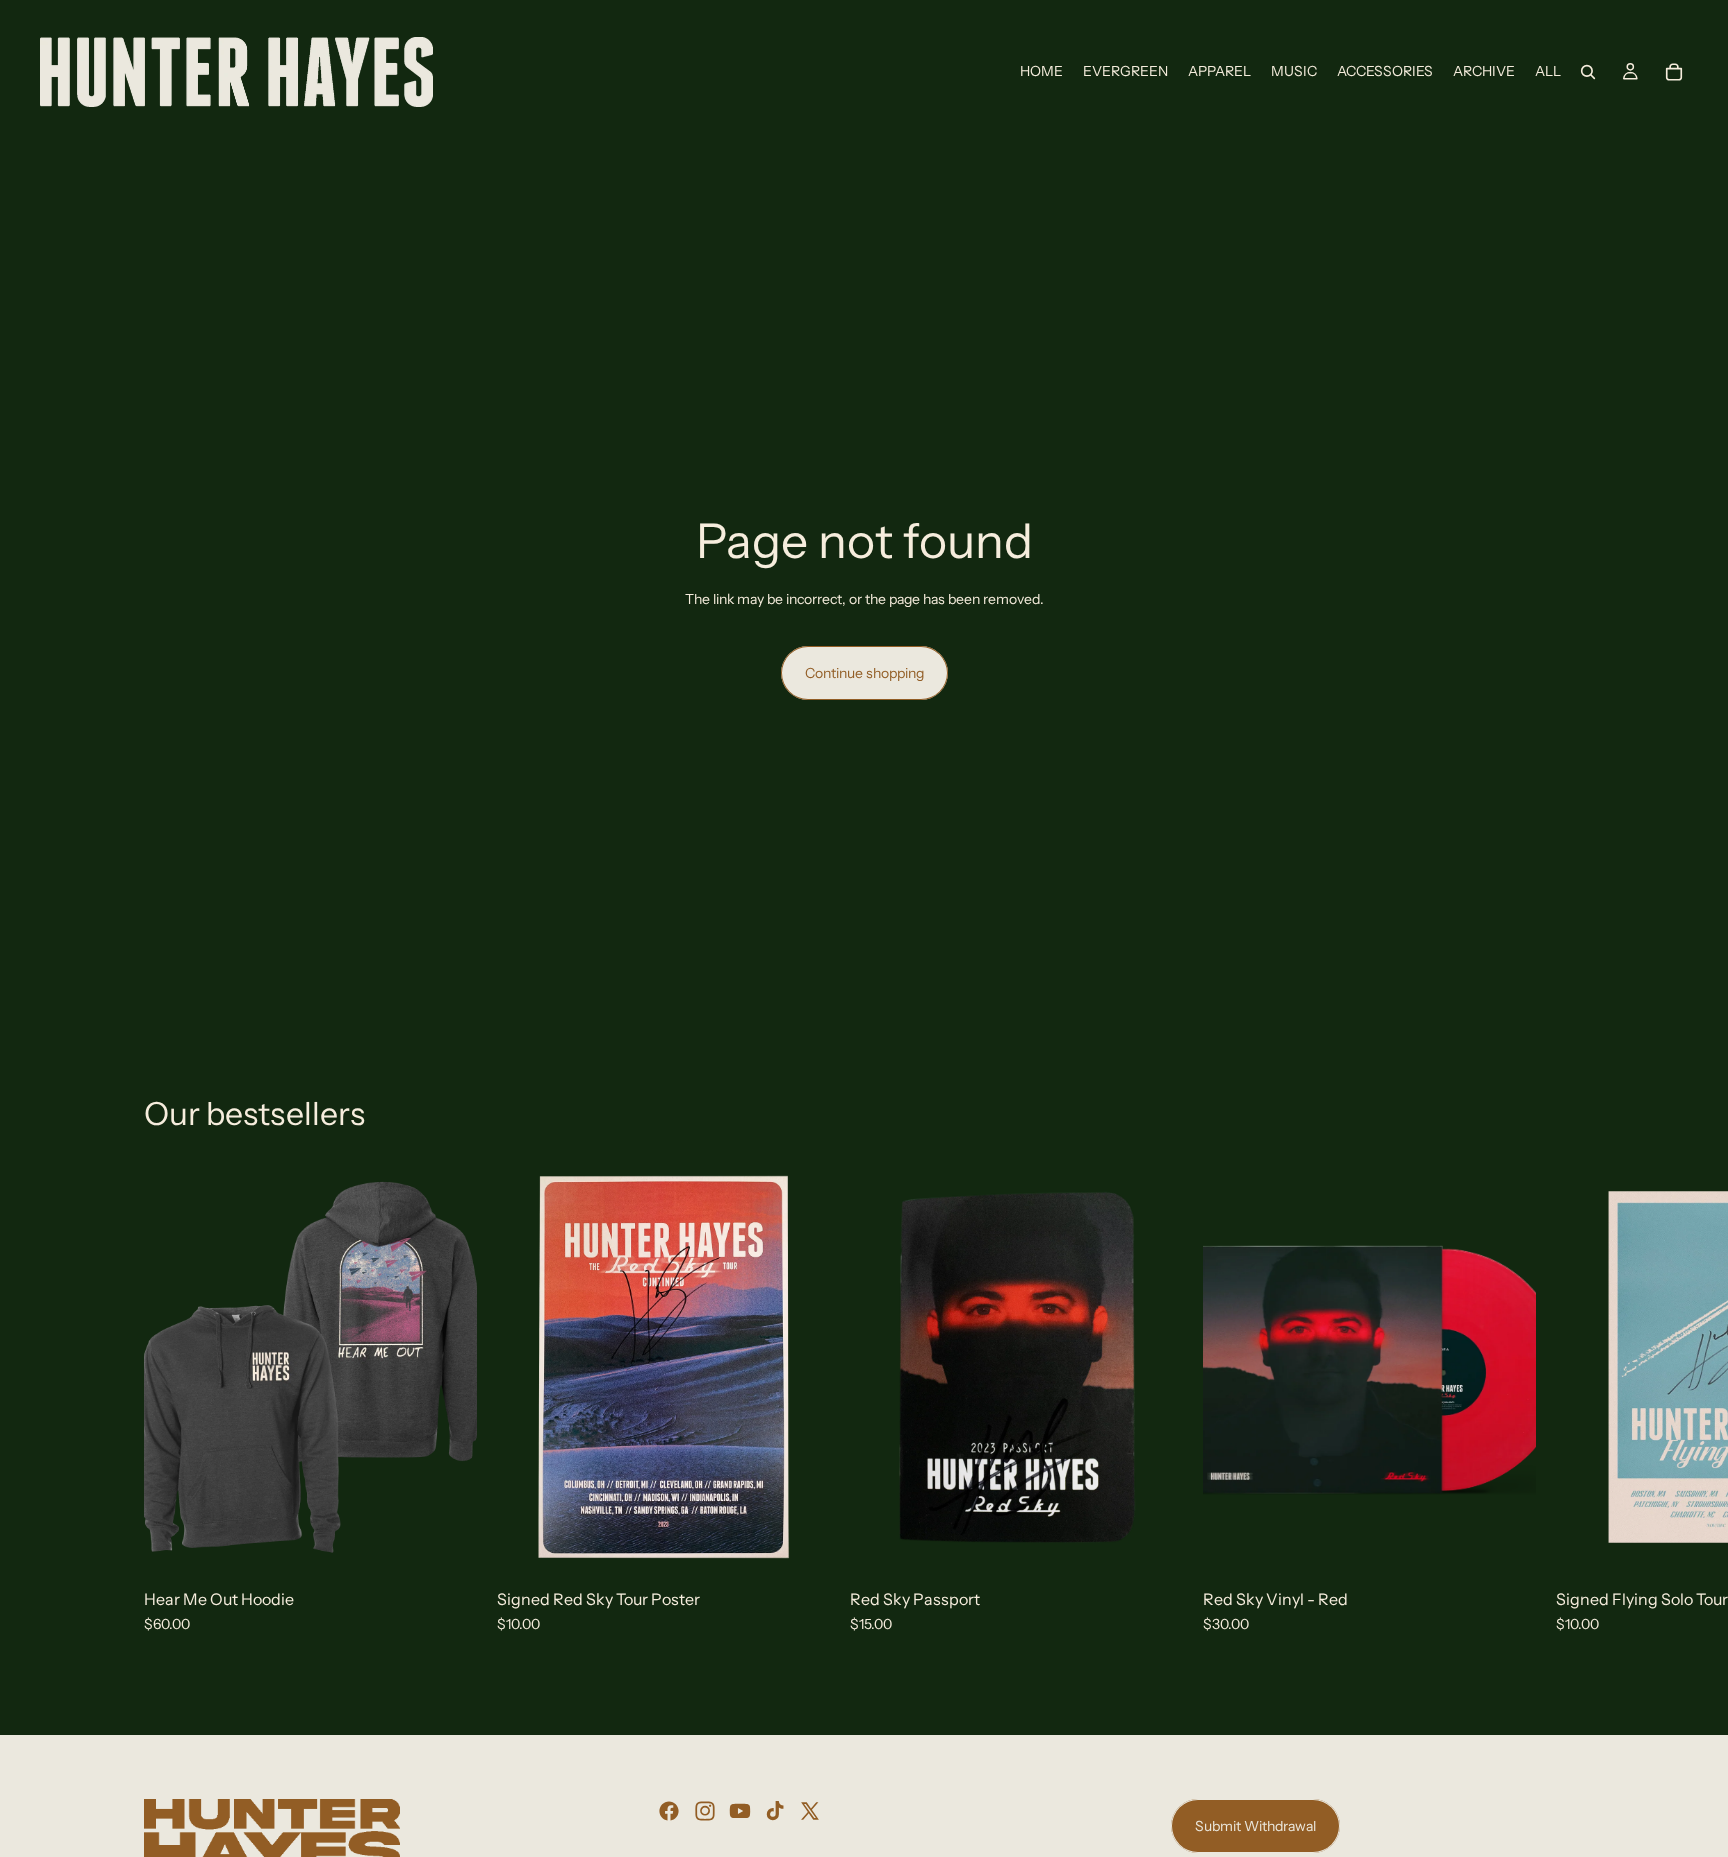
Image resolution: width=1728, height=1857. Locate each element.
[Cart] (1674, 72)
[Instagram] (705, 1811)
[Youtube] (740, 1811)
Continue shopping (864, 673)
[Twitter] (810, 1811)
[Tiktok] (775, 1811)
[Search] (1588, 72)
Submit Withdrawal (1255, 1826)
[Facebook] (669, 1811)
